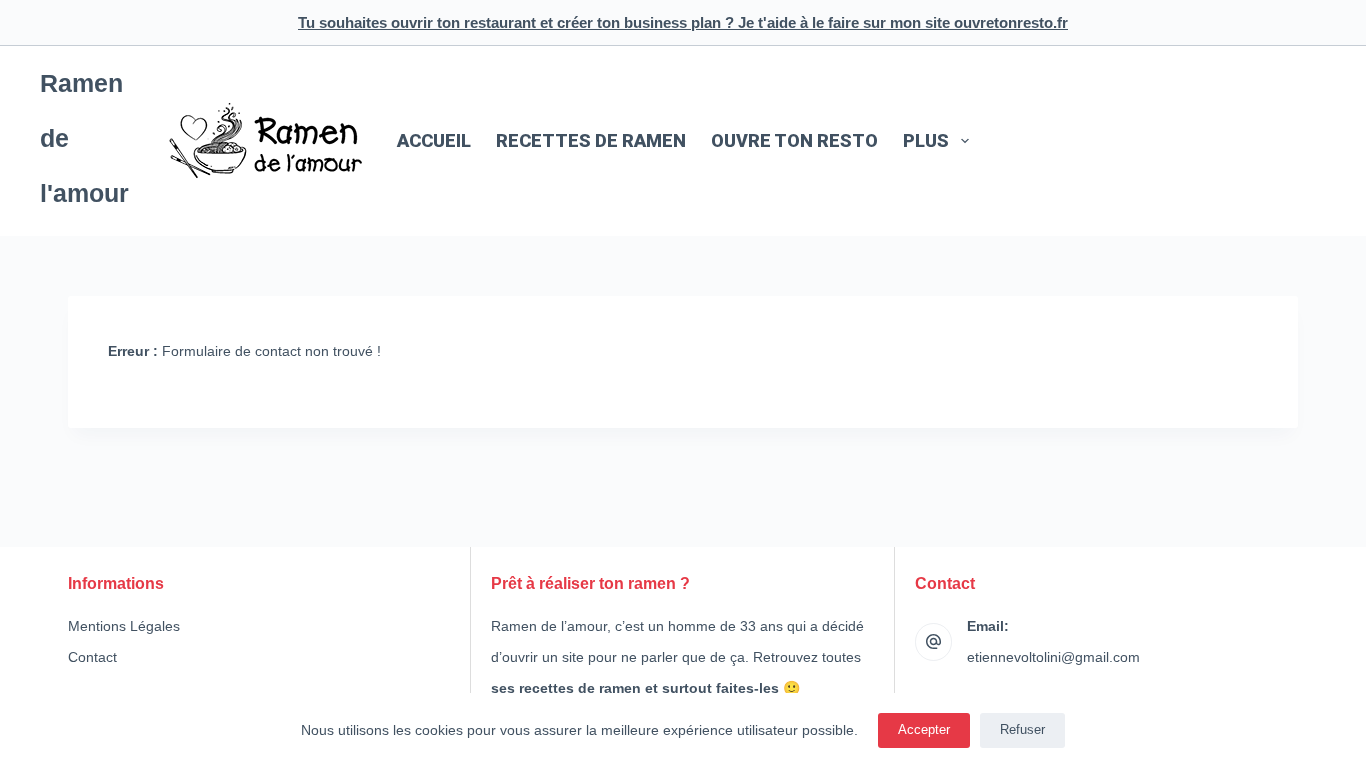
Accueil (434, 140)
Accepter (924, 729)
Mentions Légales (124, 626)
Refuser (1022, 729)
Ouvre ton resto (794, 140)
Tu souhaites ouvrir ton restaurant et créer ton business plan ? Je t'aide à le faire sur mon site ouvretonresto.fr (683, 22)
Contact (92, 657)
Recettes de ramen (591, 140)
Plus (926, 140)
